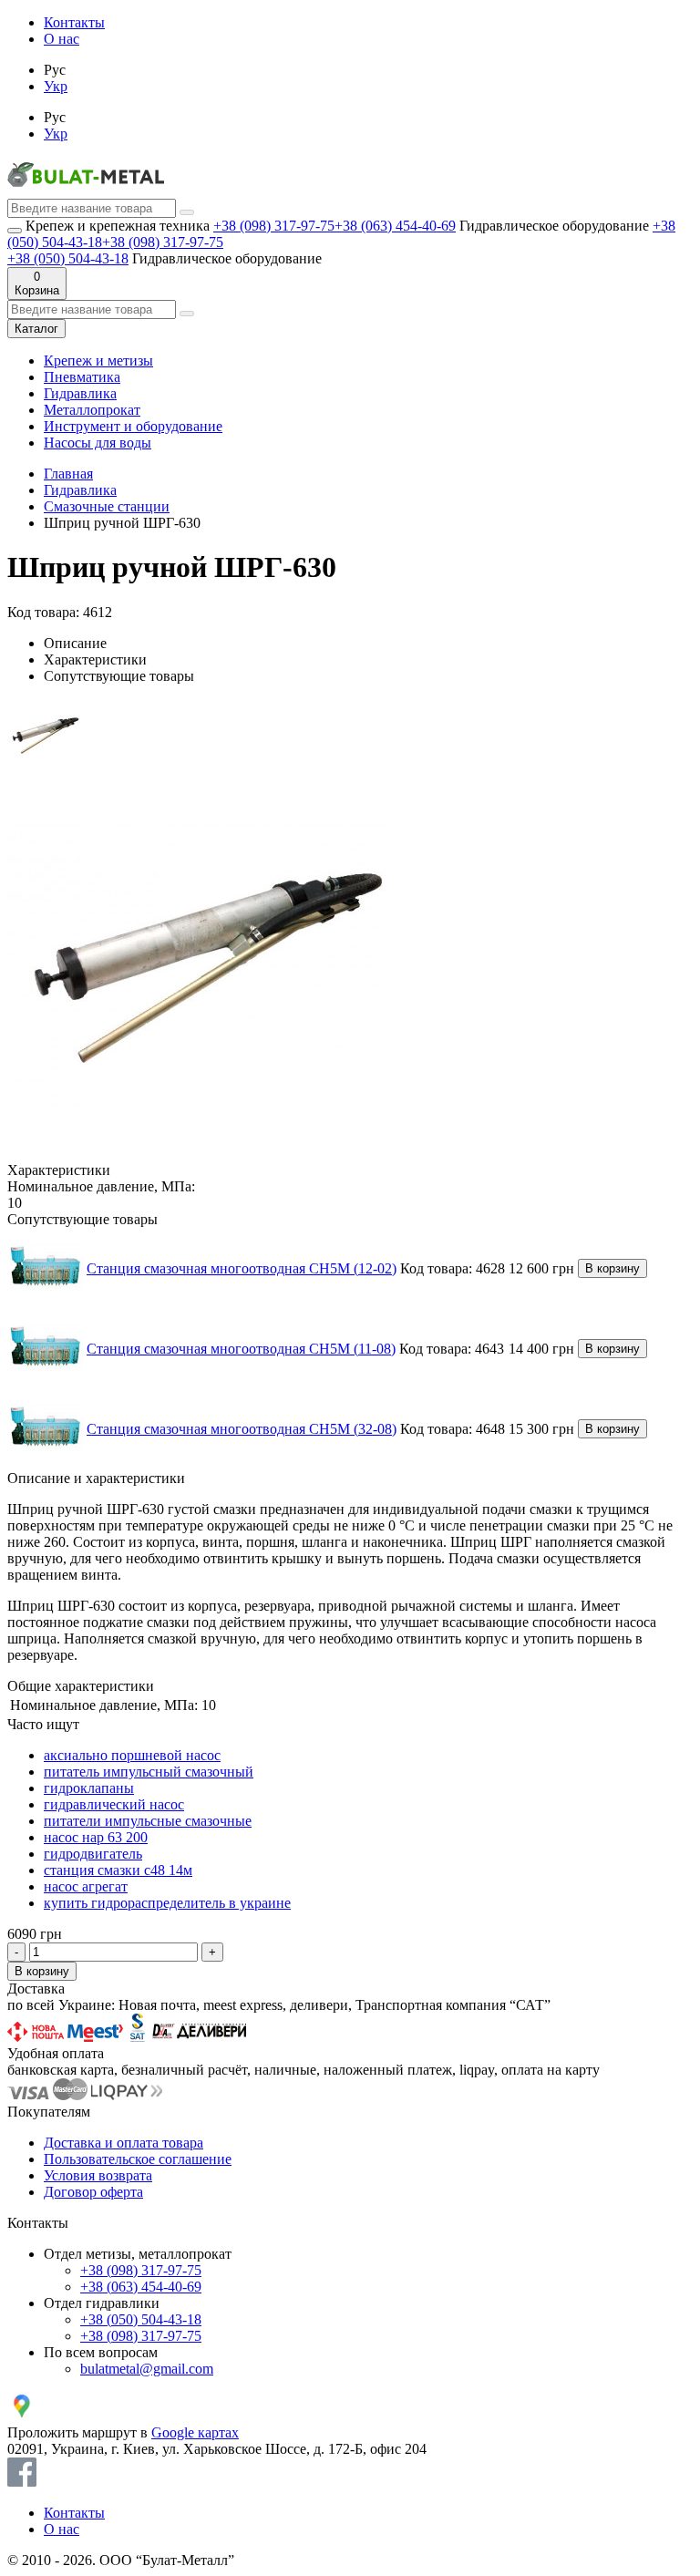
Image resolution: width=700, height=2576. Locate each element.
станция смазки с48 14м (118, 1870)
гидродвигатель (93, 1854)
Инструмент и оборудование (133, 426)
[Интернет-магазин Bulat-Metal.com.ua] (86, 190)
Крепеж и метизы (98, 361)
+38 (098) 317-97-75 (274, 226)
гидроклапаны (89, 1788)
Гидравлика (80, 393)
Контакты (74, 22)
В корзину (612, 1268)
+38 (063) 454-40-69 (395, 226)
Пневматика (82, 377)
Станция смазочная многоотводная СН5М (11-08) (241, 1349)
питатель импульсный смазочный (149, 1772)
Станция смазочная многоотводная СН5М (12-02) (242, 1268)
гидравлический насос (114, 1804)
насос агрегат (86, 1886)
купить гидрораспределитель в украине (167, 1903)
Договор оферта (93, 2192)
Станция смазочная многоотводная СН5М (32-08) (242, 1429)
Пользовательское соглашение (138, 2159)
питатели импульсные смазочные (148, 1821)
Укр (56, 86)
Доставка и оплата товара (124, 2143)
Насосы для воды (98, 443)
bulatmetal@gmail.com (147, 2369)
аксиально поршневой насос (132, 1755)
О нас (62, 39)
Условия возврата (98, 2175)
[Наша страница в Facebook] (22, 2482)
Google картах (195, 2432)
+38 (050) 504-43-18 (68, 258)
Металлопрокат (92, 410)
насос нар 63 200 (96, 1837)
